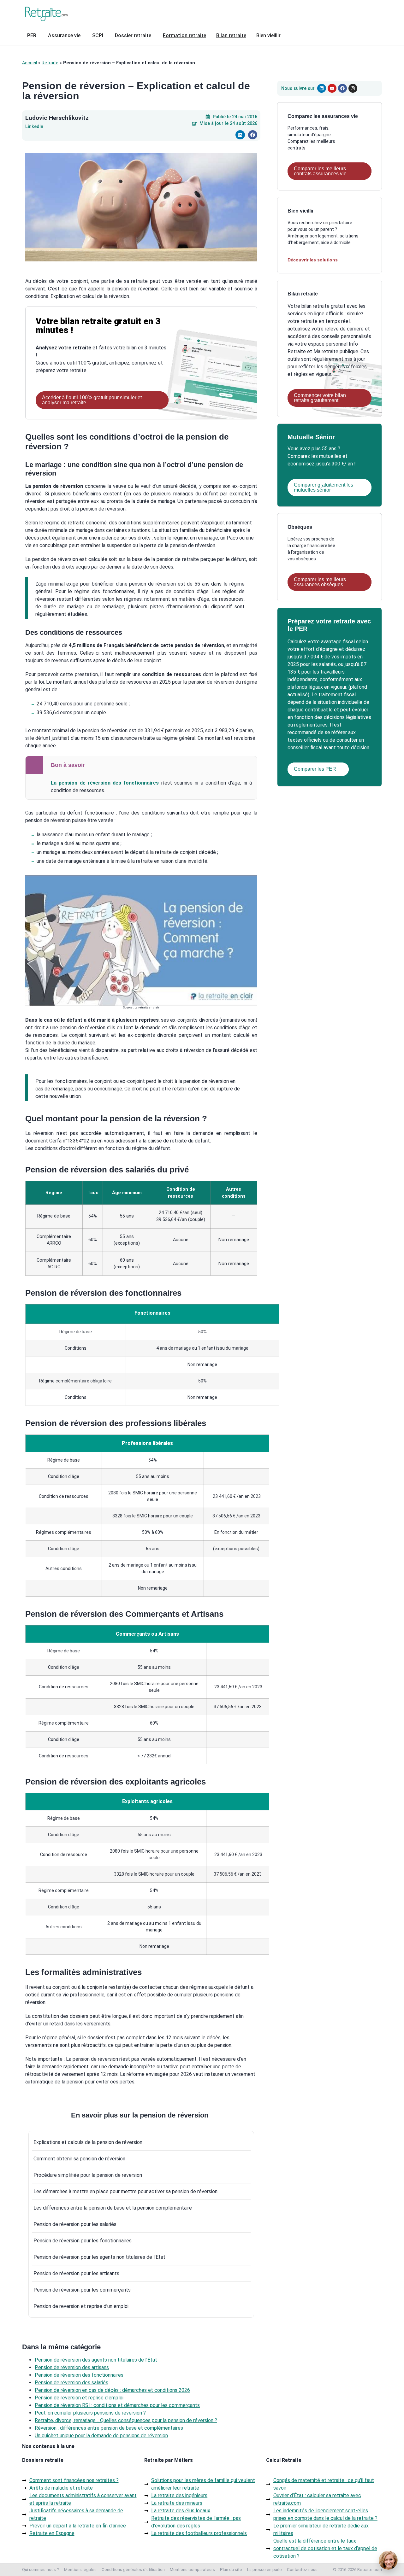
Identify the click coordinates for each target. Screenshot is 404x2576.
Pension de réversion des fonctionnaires (79, 2375)
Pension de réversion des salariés (71, 2383)
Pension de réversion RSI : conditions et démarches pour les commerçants (117, 2405)
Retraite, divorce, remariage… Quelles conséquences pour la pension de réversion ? (126, 2420)
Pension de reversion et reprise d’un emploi (81, 2306)
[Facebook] (342, 88)
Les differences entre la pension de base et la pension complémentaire (113, 2208)
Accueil (30, 63)
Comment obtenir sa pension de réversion (79, 2159)
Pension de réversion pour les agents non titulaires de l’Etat (99, 2257)
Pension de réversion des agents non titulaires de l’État (96, 2360)
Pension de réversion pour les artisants (76, 2273)
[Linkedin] (322, 88)
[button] (240, 135)
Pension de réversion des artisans (72, 2367)
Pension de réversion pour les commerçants (82, 2290)
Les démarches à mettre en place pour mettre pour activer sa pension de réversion (125, 2191)
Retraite (50, 63)
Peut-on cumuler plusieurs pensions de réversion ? (90, 2413)
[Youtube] (332, 88)
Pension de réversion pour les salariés (75, 2224)
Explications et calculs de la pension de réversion (88, 2142)
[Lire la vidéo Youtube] (141, 940)
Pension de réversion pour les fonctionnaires (83, 2241)
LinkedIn (34, 127)
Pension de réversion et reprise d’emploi (79, 2398)
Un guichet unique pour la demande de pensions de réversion (101, 2436)
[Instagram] (353, 88)
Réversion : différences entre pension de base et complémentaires (109, 2428)
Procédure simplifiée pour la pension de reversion (88, 2175)
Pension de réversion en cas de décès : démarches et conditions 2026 (112, 2390)
